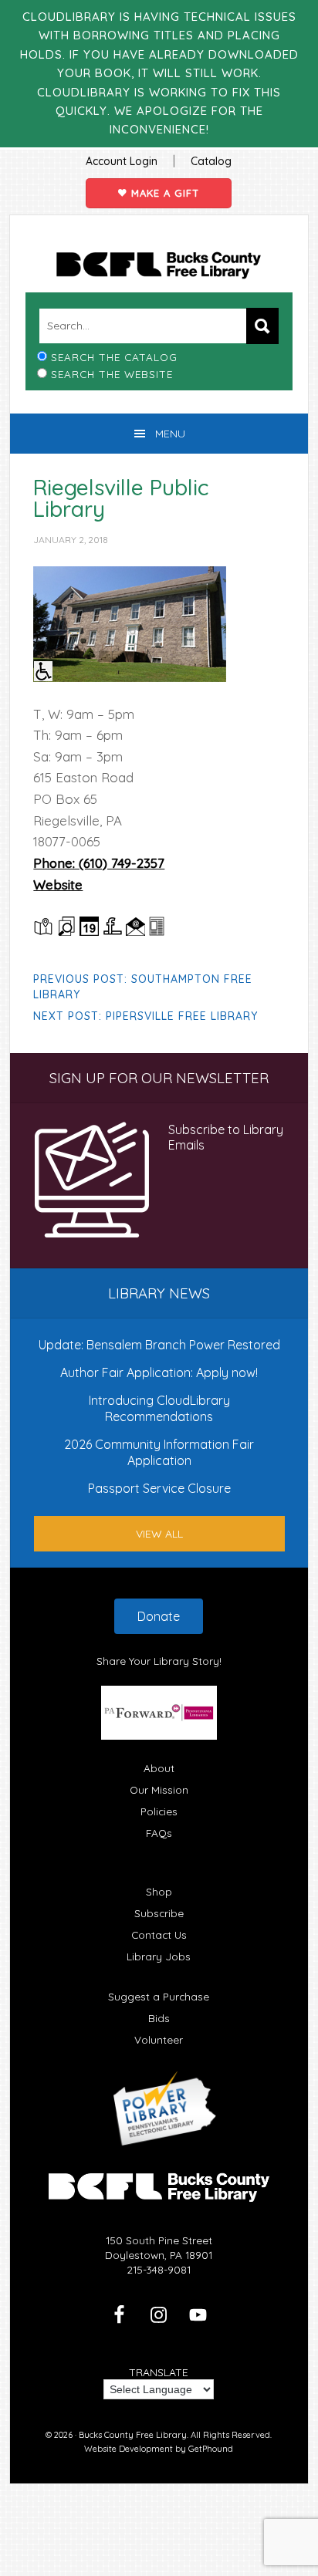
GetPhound (211, 2449)
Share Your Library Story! (159, 1661)
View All (159, 1534)
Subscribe (159, 1913)
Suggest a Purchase (159, 1996)
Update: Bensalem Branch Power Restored (159, 1345)
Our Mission (159, 1789)
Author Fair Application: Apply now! (159, 1372)
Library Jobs (159, 1956)
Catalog (211, 161)
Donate (159, 1616)
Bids (159, 2018)
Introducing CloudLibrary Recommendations (159, 1408)
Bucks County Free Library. (134, 2435)
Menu (170, 434)
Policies (159, 1811)
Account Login (122, 161)
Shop (159, 1891)
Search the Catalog (114, 357)
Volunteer (159, 2039)
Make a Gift (163, 193)
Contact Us (159, 1935)
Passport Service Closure (159, 1488)
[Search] (262, 326)
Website (58, 885)
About (159, 1768)
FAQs (159, 1833)
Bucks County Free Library (159, 265)
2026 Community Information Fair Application (159, 1452)
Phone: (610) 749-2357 (99, 863)
